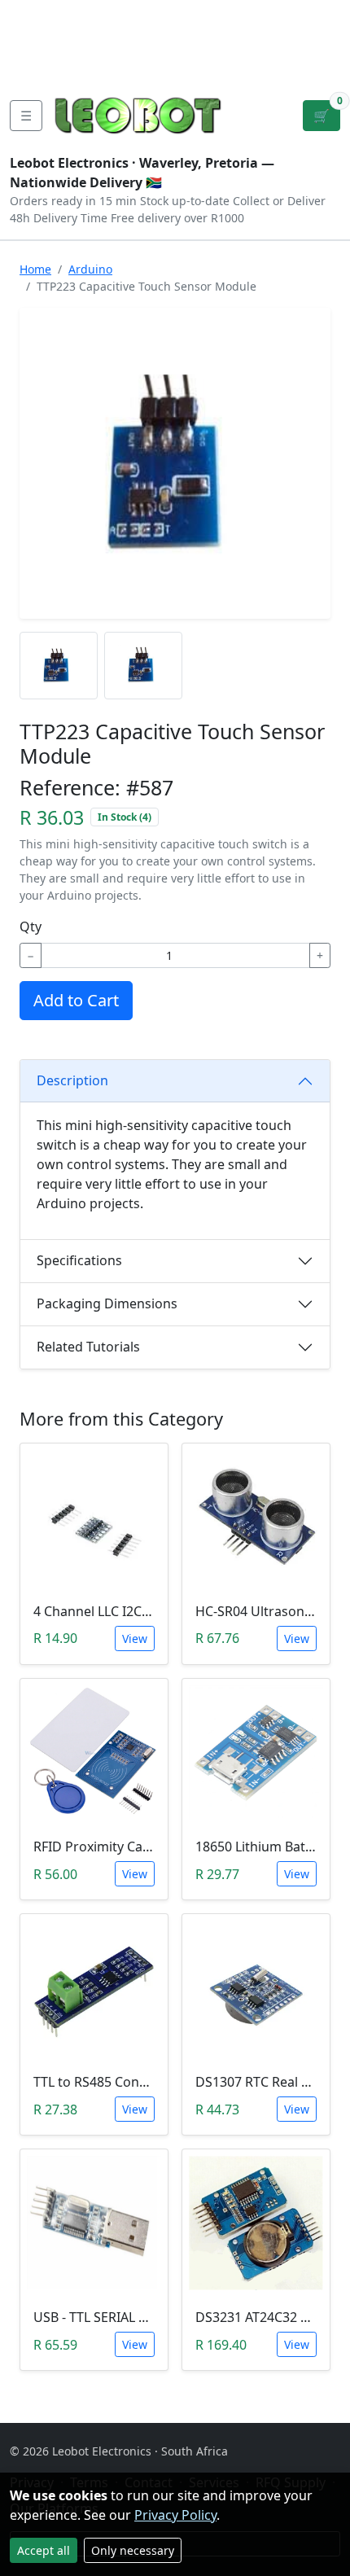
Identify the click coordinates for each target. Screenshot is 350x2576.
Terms (110, 65)
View (135, 1638)
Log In (272, 39)
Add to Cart (76, 1000)
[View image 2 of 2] (143, 666)
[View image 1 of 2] (59, 666)
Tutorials (40, 13)
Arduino (90, 269)
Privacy (49, 65)
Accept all (44, 2550)
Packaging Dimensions (107, 1303)
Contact (37, 39)
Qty (31, 927)
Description (72, 1080)
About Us (116, 13)
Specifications (79, 1260)
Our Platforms (126, 39)
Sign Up (324, 39)
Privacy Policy (175, 2515)
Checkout (204, 39)
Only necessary (133, 2550)
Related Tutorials (88, 1347)
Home (35, 269)
